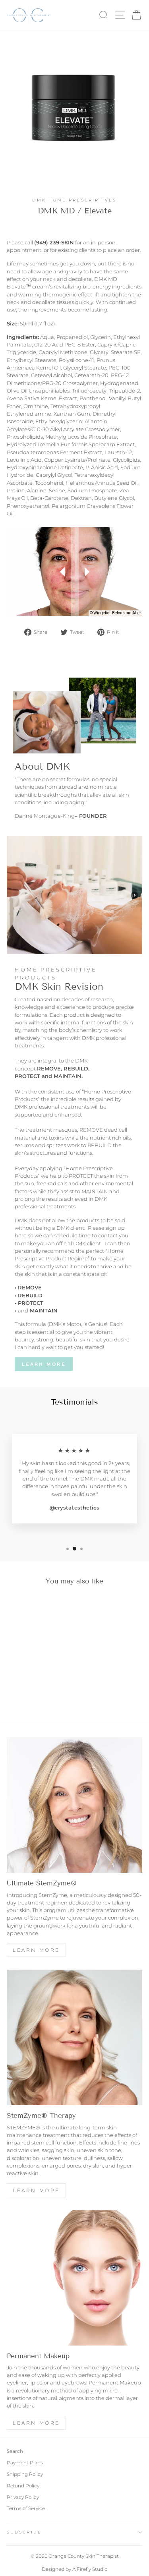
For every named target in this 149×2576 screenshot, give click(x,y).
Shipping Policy (25, 2474)
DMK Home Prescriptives (74, 200)
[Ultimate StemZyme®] (74, 1805)
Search (15, 2451)
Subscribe (24, 2532)
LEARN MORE (36, 2190)
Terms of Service (26, 2508)
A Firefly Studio (89, 2569)
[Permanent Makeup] (74, 2278)
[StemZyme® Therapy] (74, 2037)
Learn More (44, 1364)
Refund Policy (23, 2486)
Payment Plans (25, 2463)
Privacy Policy (23, 2497)
